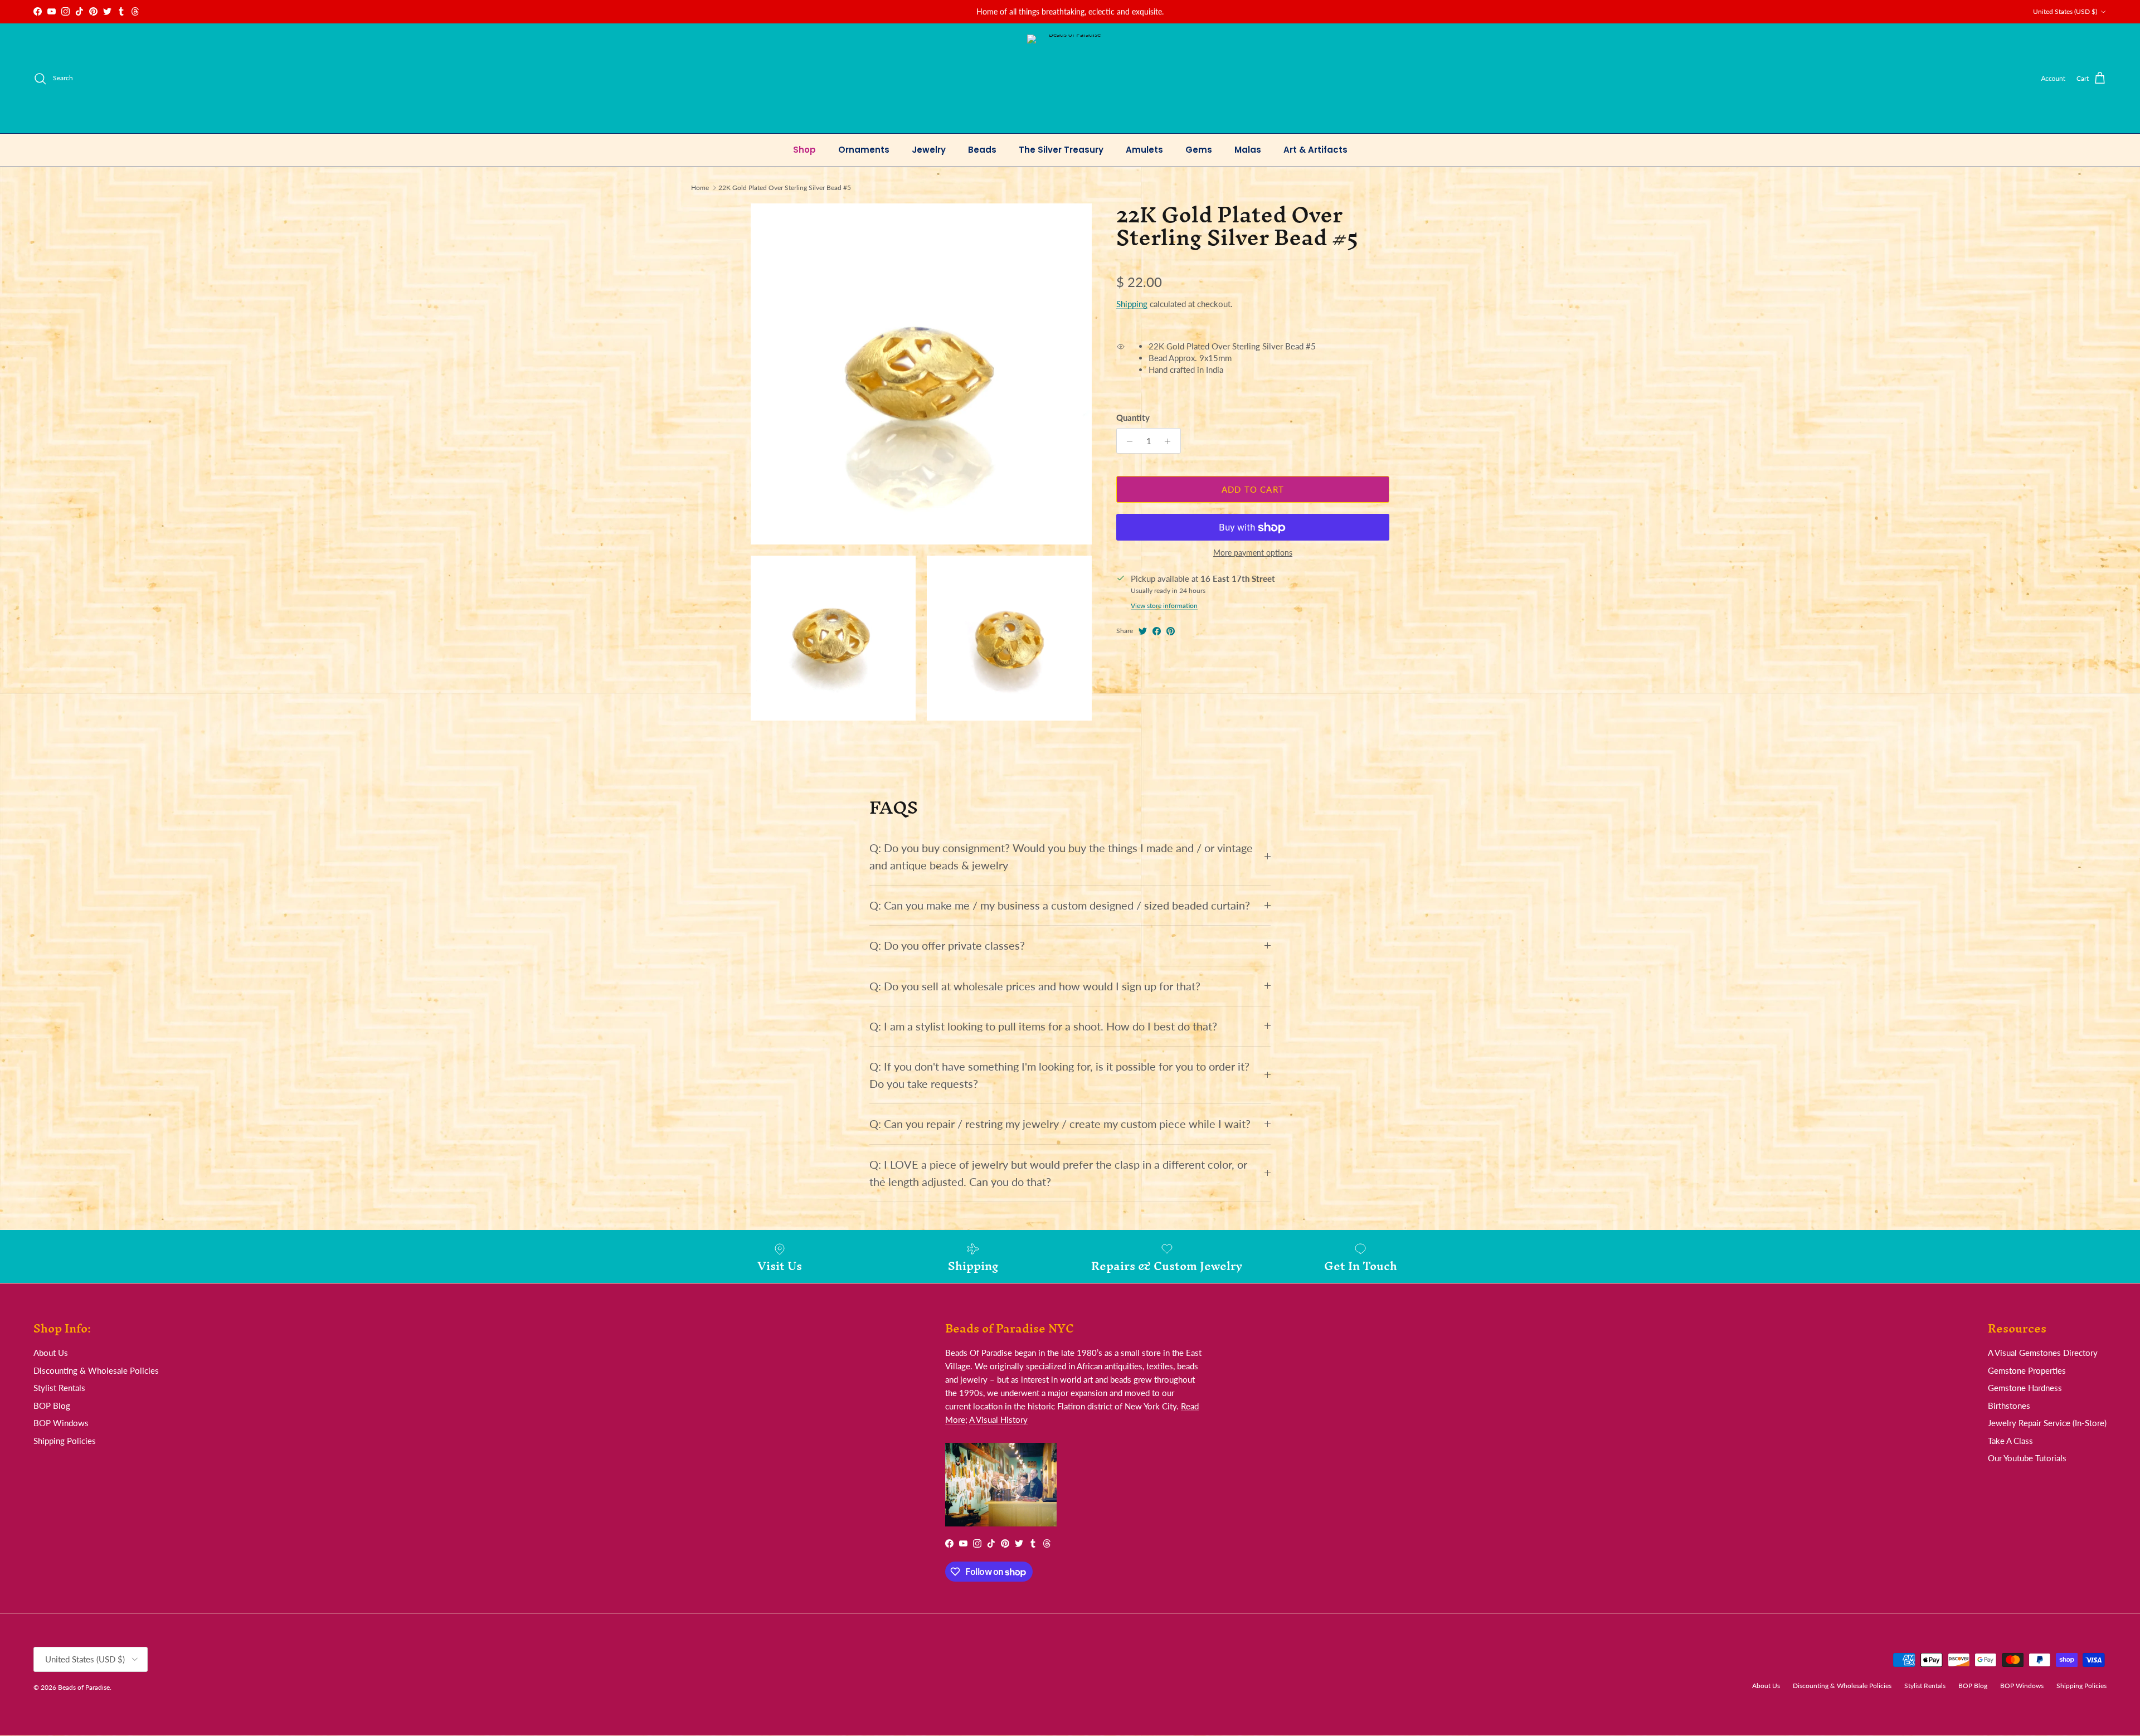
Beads (982, 150)
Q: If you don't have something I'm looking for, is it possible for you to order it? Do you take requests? (1059, 1075)
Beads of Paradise (84, 1687)
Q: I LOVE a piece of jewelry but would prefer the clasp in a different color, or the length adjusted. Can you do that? (1058, 1173)
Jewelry (929, 150)
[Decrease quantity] (1127, 441)
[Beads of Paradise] (1070, 78)
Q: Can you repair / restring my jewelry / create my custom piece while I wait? (1060, 1124)
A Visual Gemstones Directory (2043, 1353)
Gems (1199, 150)
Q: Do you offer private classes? (947, 945)
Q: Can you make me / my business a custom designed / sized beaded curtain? (1060, 905)
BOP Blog (52, 1406)
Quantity (1133, 418)
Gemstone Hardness (2025, 1388)
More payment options (1253, 553)
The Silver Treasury (1061, 150)
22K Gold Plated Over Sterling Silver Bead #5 (785, 188)
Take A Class (2010, 1441)
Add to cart (1253, 489)
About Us (51, 1353)
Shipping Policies (65, 1441)
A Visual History (998, 1419)
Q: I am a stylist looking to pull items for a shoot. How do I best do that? (1043, 1026)
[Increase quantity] (1171, 441)
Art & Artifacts (1315, 150)
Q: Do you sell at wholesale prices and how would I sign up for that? (1035, 986)
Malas (1248, 150)
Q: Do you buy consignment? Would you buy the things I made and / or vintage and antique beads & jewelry (1061, 857)
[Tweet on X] (1143, 631)
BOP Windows (61, 1423)
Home (700, 188)
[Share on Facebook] (1157, 631)
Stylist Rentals (59, 1388)
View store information (1164, 606)
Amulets (1144, 150)
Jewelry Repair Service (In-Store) (2047, 1423)
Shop (804, 150)
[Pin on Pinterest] (1171, 631)
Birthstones (2009, 1406)
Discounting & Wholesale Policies (96, 1370)
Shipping (1132, 304)
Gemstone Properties (2027, 1370)
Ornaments (864, 150)
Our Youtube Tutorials (2027, 1458)
